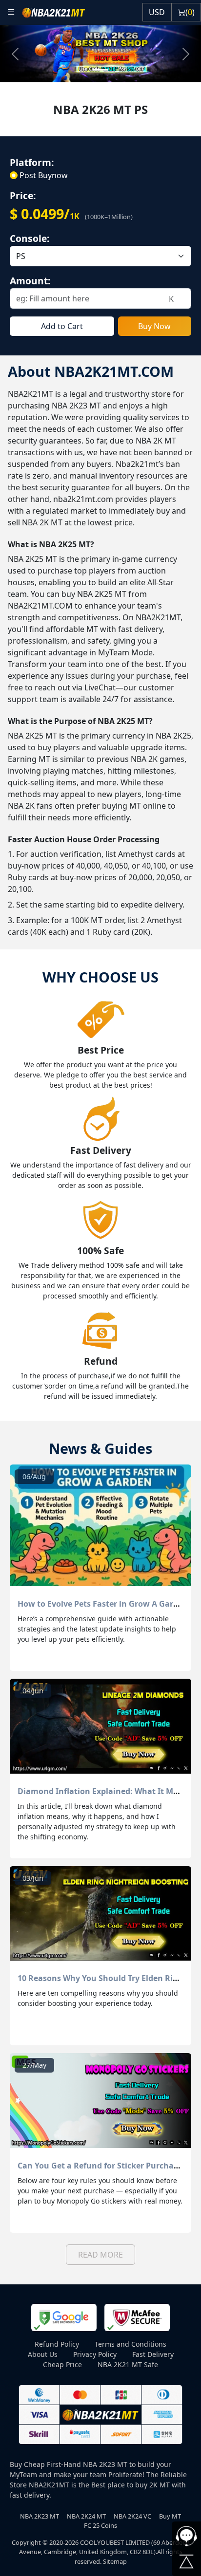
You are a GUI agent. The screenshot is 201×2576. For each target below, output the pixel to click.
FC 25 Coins (100, 2525)
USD (157, 12)
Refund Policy (57, 2344)
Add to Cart (62, 326)
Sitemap (115, 2561)
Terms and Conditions (131, 2344)
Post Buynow (44, 175)
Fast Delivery (153, 2354)
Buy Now (154, 326)
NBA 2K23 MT (40, 2516)
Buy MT (170, 2516)
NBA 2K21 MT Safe (128, 2364)
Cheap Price (62, 2364)
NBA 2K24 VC (132, 2516)
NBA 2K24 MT (86, 2516)
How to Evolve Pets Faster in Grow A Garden (103, 1604)
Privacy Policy (95, 2354)
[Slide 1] (100, 70)
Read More (100, 2255)
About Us (43, 2354)
